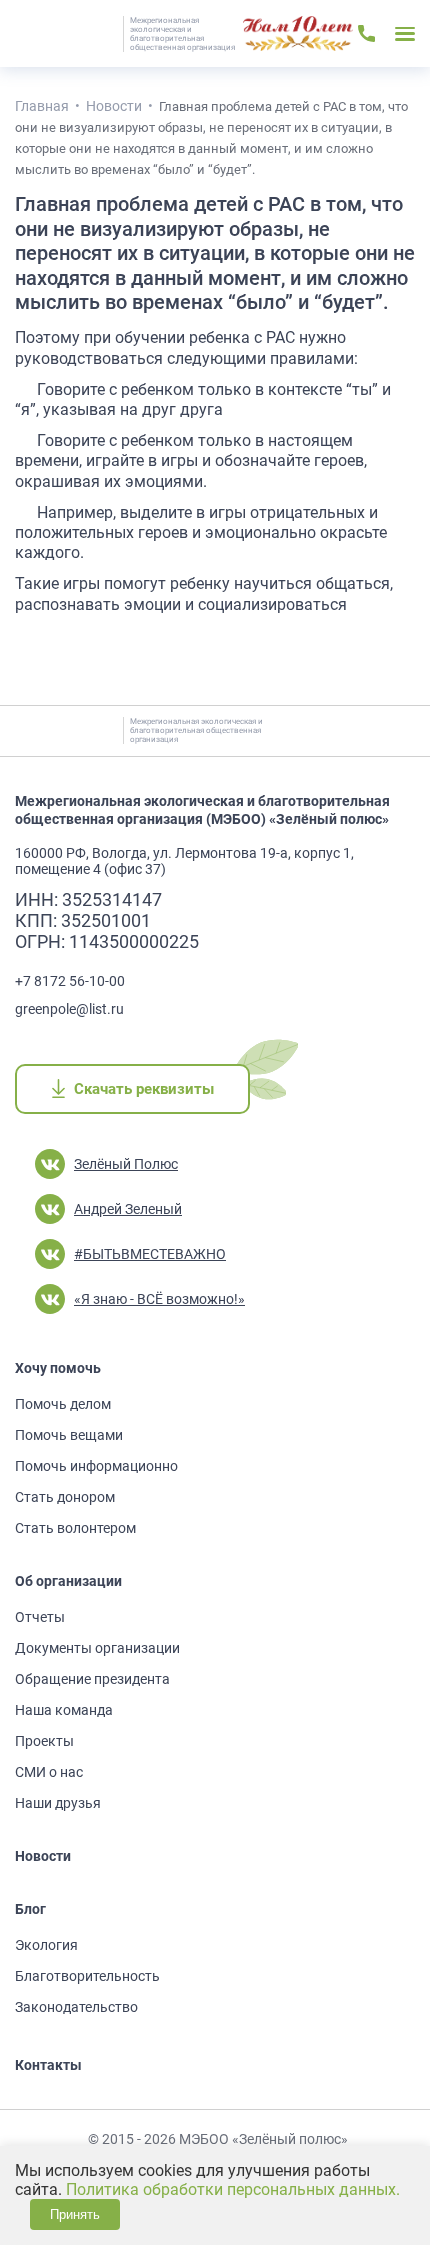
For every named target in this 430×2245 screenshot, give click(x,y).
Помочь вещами (69, 1435)
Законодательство (76, 2007)
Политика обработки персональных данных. (233, 2189)
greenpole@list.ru (69, 1009)
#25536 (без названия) (298, 34)
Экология (46, 1945)
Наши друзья (58, 1803)
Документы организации (97, 1648)
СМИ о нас (49, 1772)
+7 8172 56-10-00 (70, 981)
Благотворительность (87, 1976)
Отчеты (40, 1617)
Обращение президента (92, 1679)
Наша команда (64, 1710)
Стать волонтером (75, 1528)
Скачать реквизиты (143, 1089)
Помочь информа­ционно (96, 1466)
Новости (43, 1856)
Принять (75, 2214)
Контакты (48, 2065)
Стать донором (65, 1497)
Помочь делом (63, 1404)
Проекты (44, 1741)
